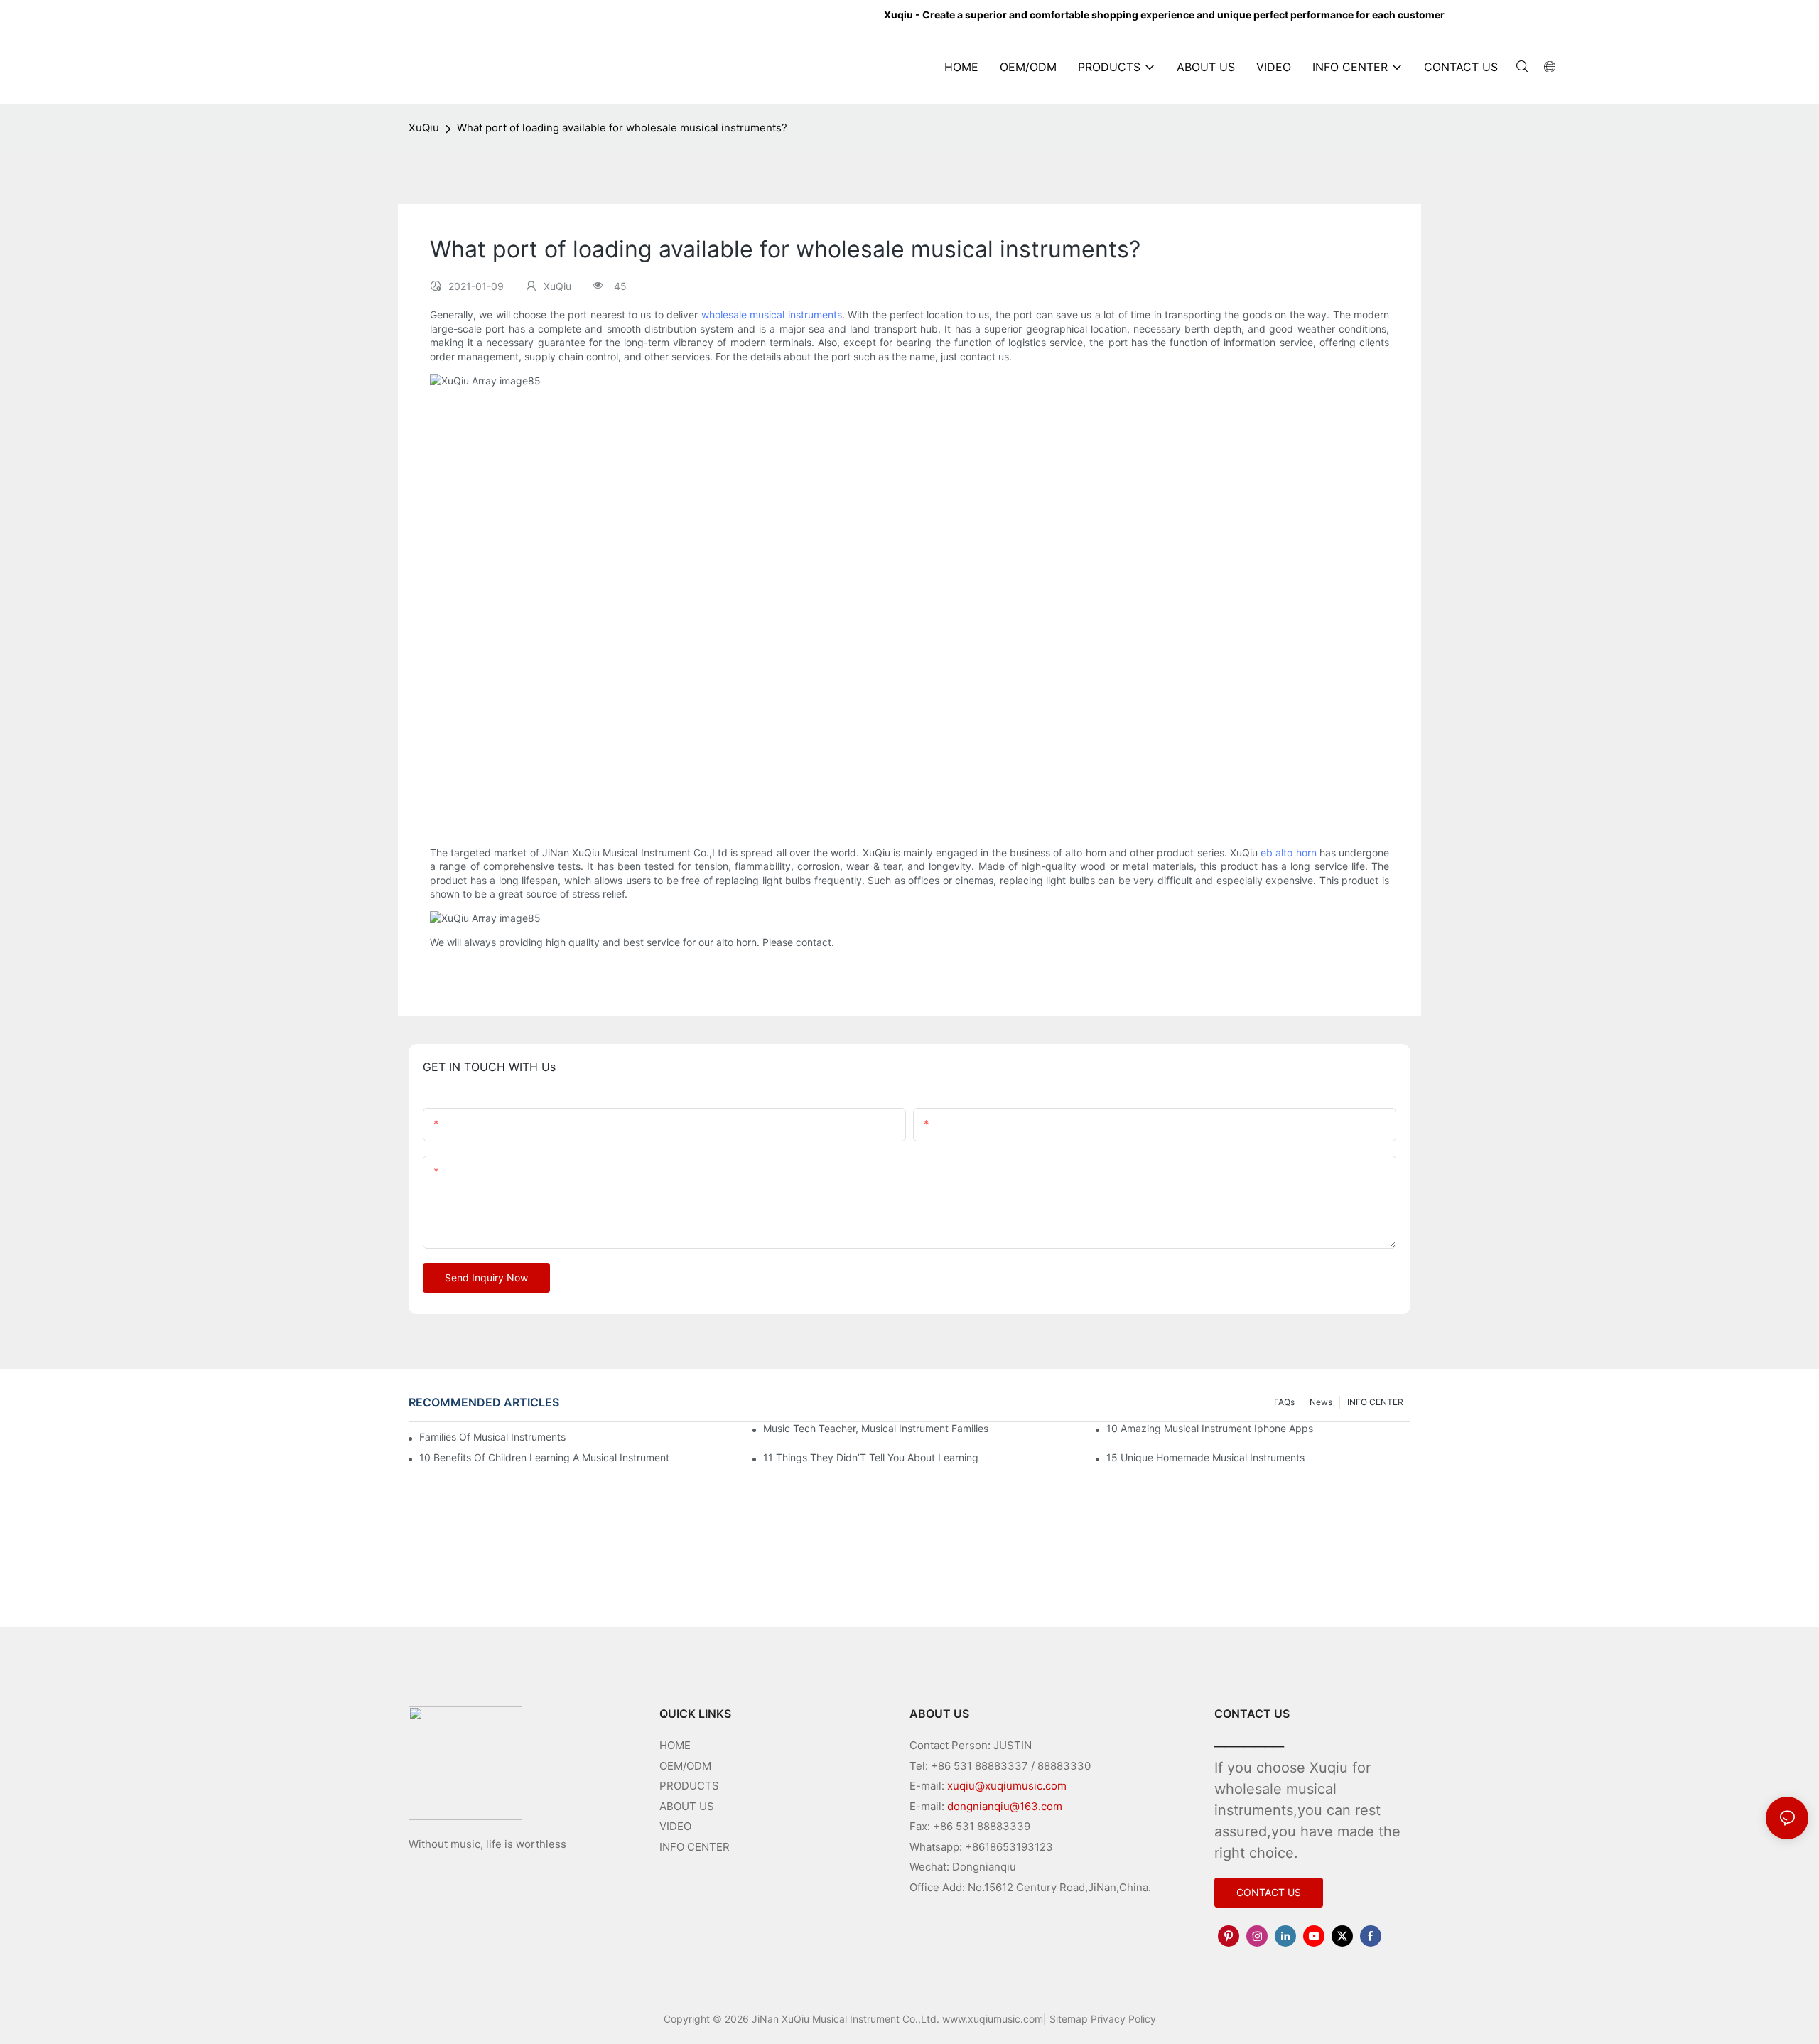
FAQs (1284, 1402)
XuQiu (424, 128)
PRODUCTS (689, 1786)
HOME (675, 1745)
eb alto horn (1288, 852)
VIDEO (675, 1826)
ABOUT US (687, 1806)
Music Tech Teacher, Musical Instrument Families (876, 1428)
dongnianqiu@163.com (1005, 1806)
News (1321, 1402)
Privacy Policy (1123, 2019)
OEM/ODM (685, 1766)
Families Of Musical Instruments (492, 1437)
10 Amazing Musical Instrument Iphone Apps (1210, 1428)
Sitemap (1069, 2019)
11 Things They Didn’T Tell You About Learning (871, 1457)
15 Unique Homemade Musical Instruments (1205, 1457)
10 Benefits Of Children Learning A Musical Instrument (544, 1457)
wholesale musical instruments (772, 314)
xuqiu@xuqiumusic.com (1007, 1786)
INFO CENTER (1375, 1402)
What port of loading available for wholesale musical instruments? (622, 128)
